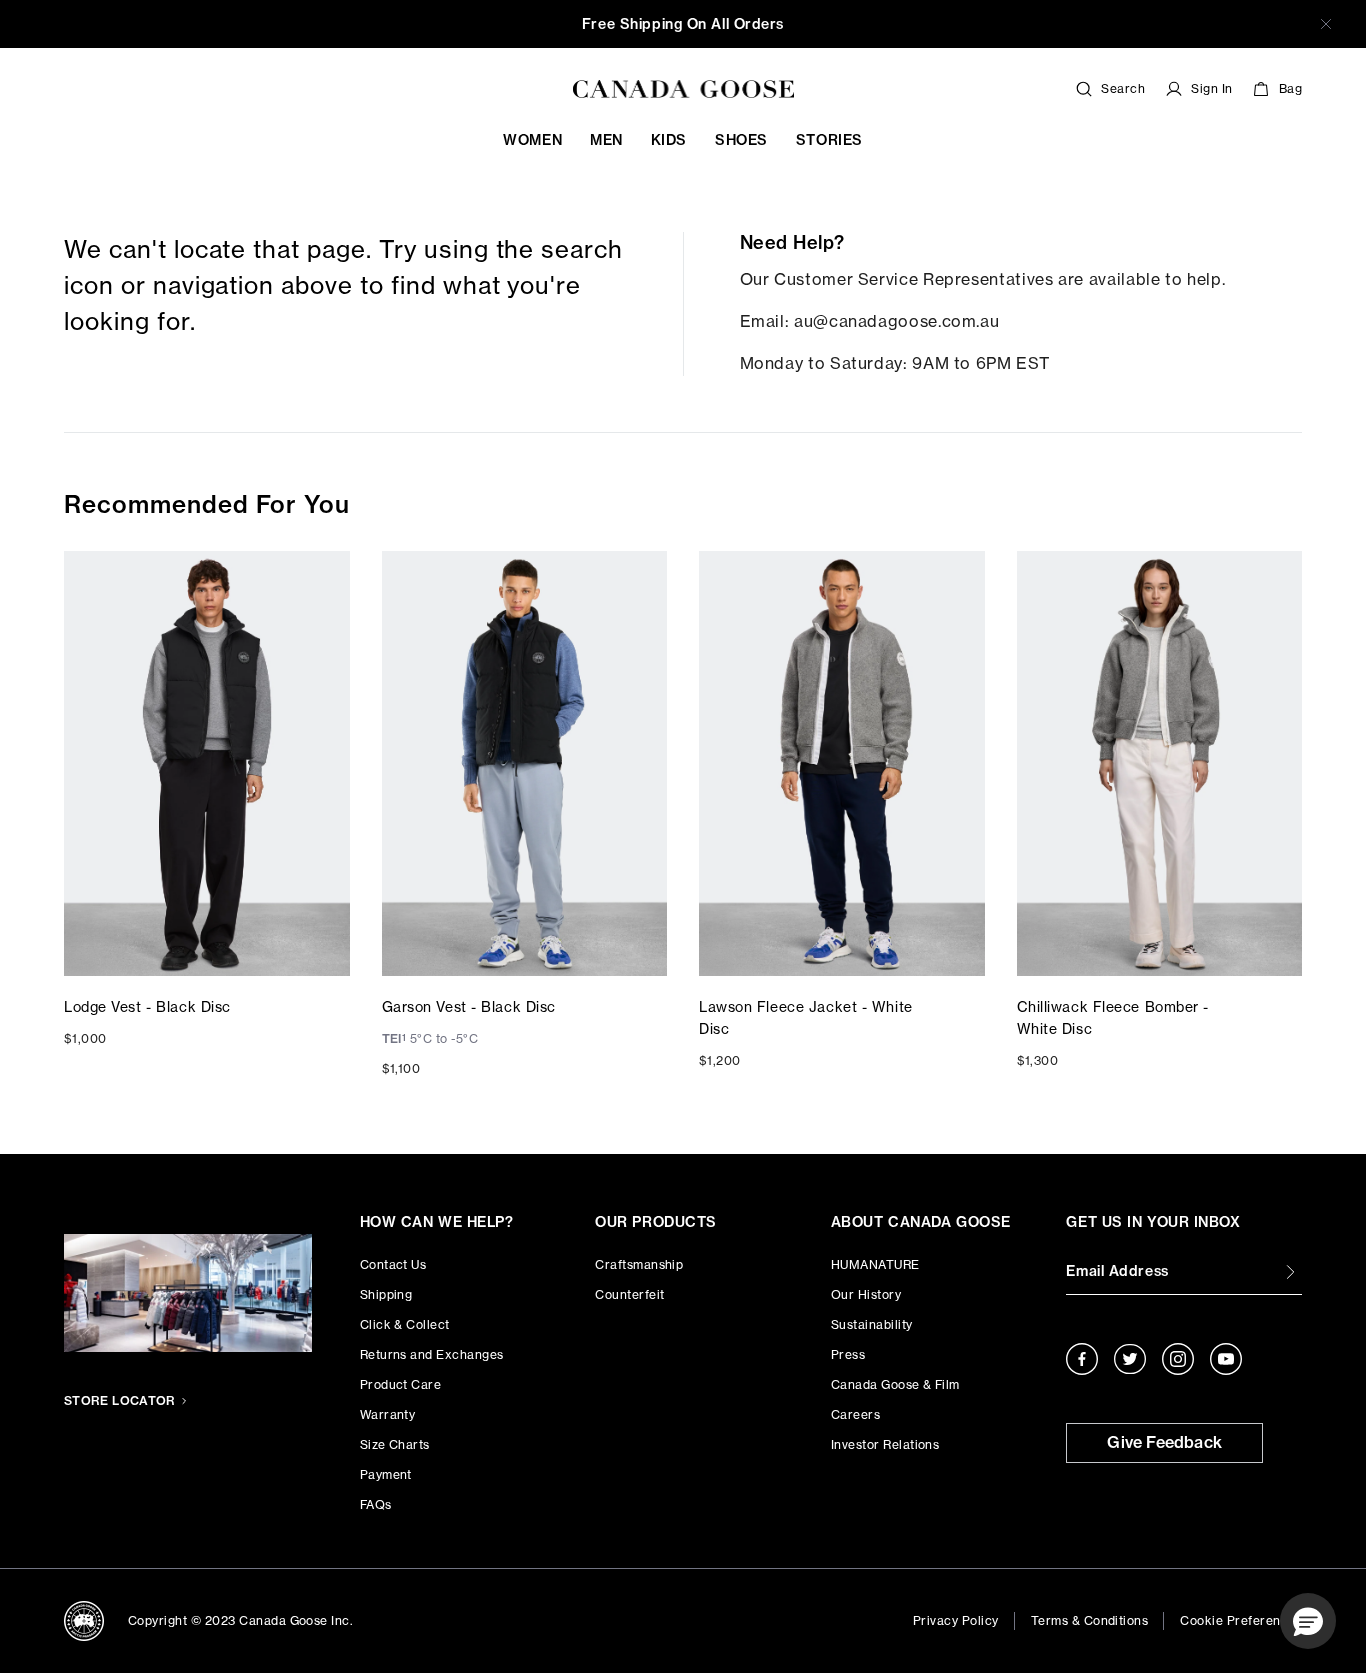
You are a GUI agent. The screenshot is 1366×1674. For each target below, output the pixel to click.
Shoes (741, 140)
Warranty (388, 1414)
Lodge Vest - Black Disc (147, 1006)
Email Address (1117, 1271)
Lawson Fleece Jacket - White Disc (806, 1017)
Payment (386, 1474)
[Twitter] (1130, 1359)
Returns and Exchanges (432, 1354)
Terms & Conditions (1090, 1620)
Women (532, 140)
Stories (829, 140)
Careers (855, 1414)
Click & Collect (405, 1324)
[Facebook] (1082, 1359)
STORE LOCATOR (120, 1400)
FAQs (376, 1504)
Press (848, 1354)
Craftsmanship (639, 1264)
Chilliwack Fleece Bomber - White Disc (1113, 1017)
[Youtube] (1226, 1359)
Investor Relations (885, 1444)
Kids (669, 140)
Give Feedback (1164, 1442)
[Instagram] (1178, 1359)
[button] (1308, 1621)
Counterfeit (629, 1294)
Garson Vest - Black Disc (469, 1006)
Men (606, 140)
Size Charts (395, 1444)
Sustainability (872, 1324)
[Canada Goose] (683, 89)
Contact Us (393, 1264)
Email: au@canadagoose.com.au (870, 321)
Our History (866, 1294)
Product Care (401, 1384)
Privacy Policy (956, 1620)
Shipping (386, 1294)
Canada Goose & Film (895, 1384)
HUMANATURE (875, 1264)
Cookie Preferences (1241, 1620)
